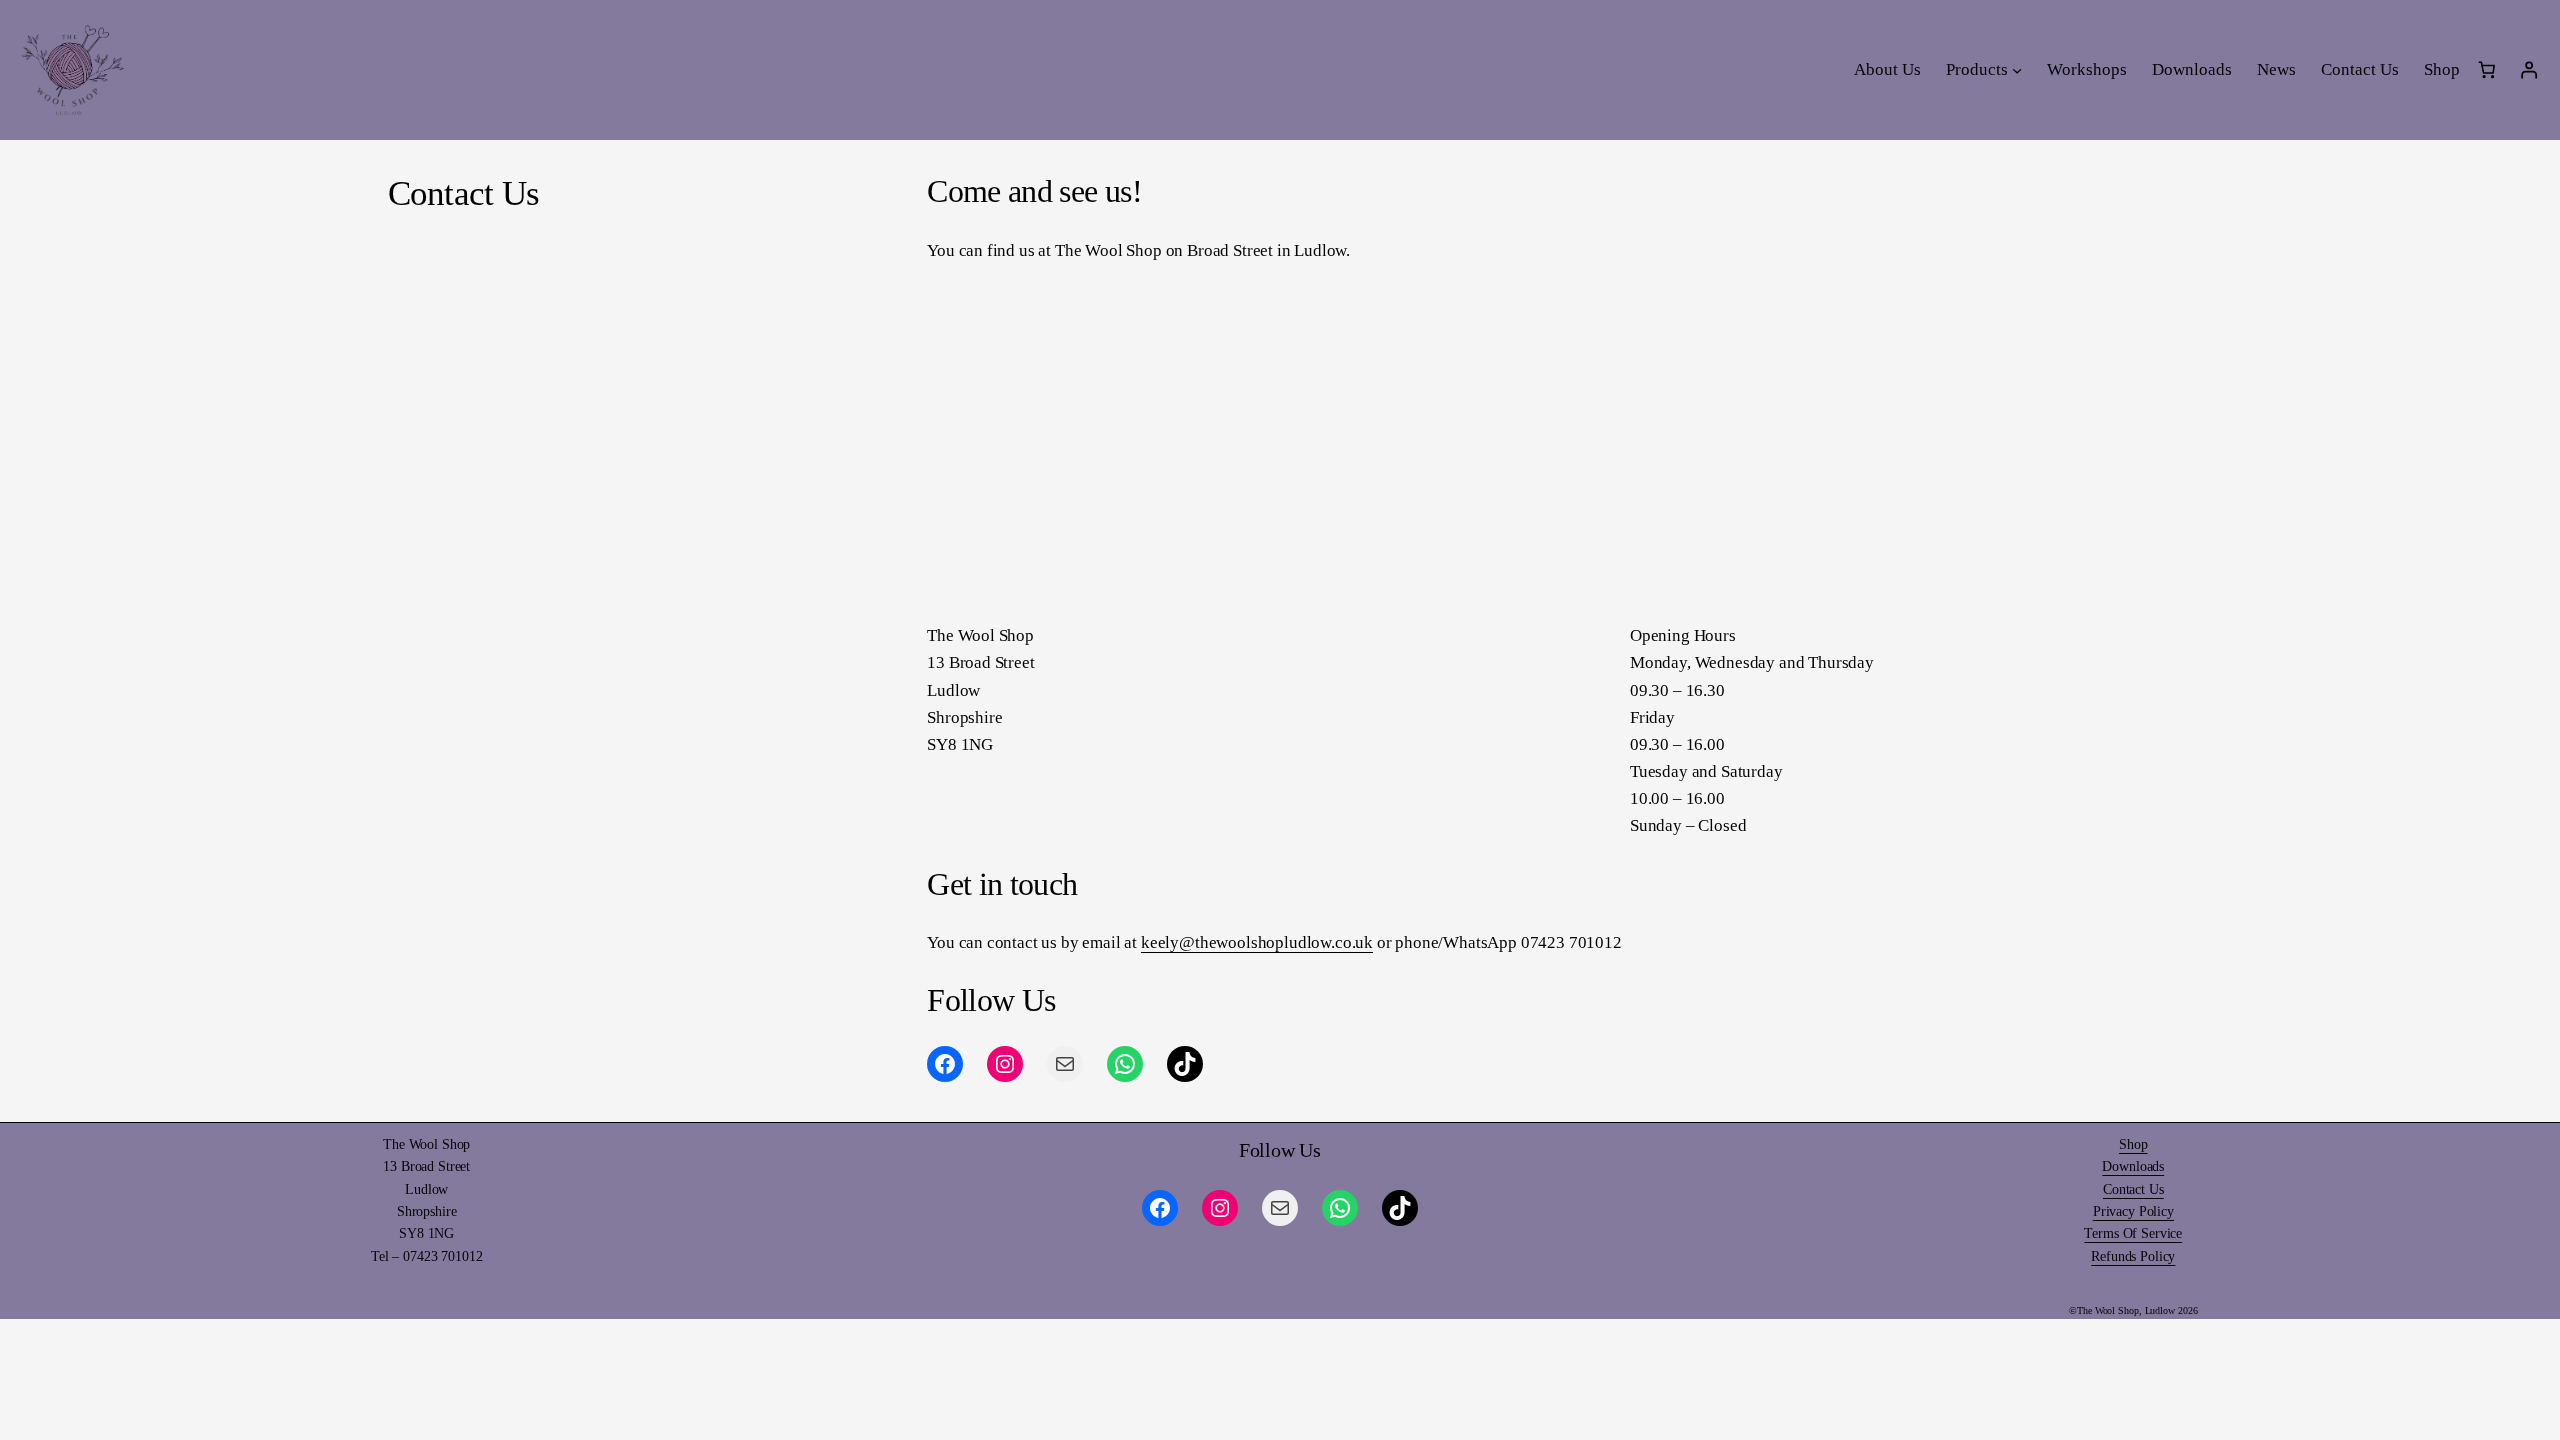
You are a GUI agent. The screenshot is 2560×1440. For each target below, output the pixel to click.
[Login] (2529, 70)
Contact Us (2133, 1189)
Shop (2133, 1144)
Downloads (2133, 1166)
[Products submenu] (2017, 70)
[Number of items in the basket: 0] (2486, 70)
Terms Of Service (2133, 1233)
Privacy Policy (2133, 1211)
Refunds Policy (2133, 1256)
